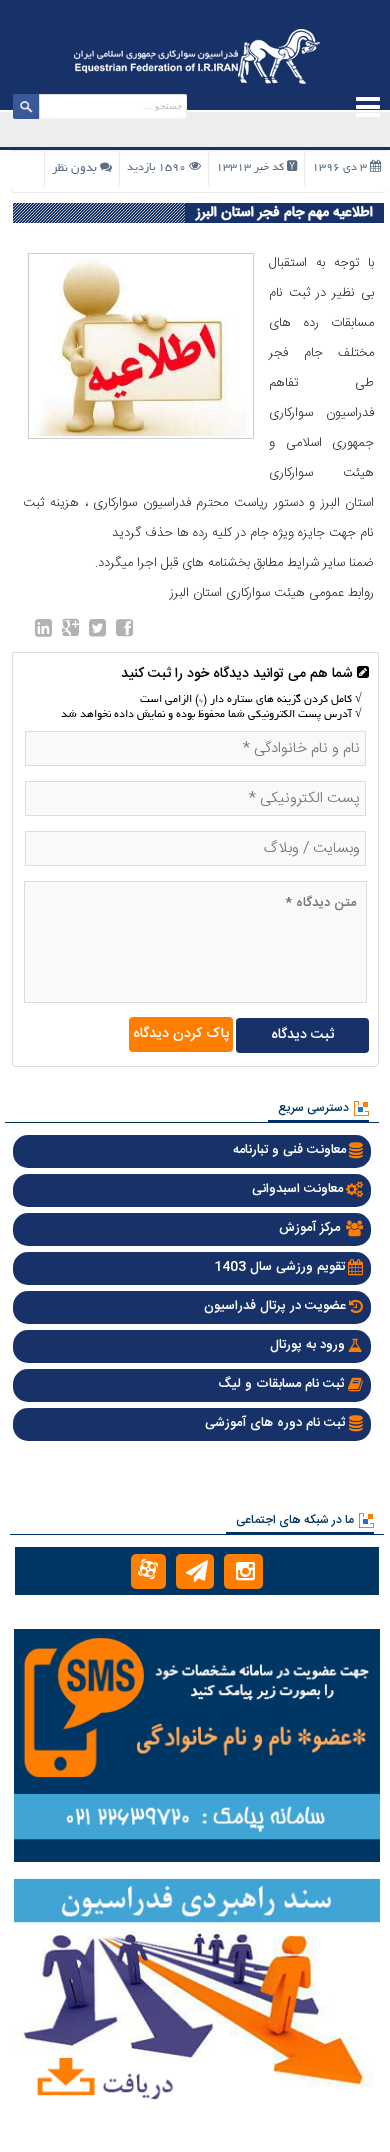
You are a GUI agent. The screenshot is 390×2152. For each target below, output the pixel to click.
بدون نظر (74, 168)
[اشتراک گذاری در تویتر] (97, 632)
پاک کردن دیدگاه (181, 1034)
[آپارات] (148, 1571)
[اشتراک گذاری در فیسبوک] (124, 632)
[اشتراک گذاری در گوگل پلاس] (70, 632)
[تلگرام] (195, 1571)
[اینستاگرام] (243, 1571)
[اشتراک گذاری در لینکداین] (43, 632)
